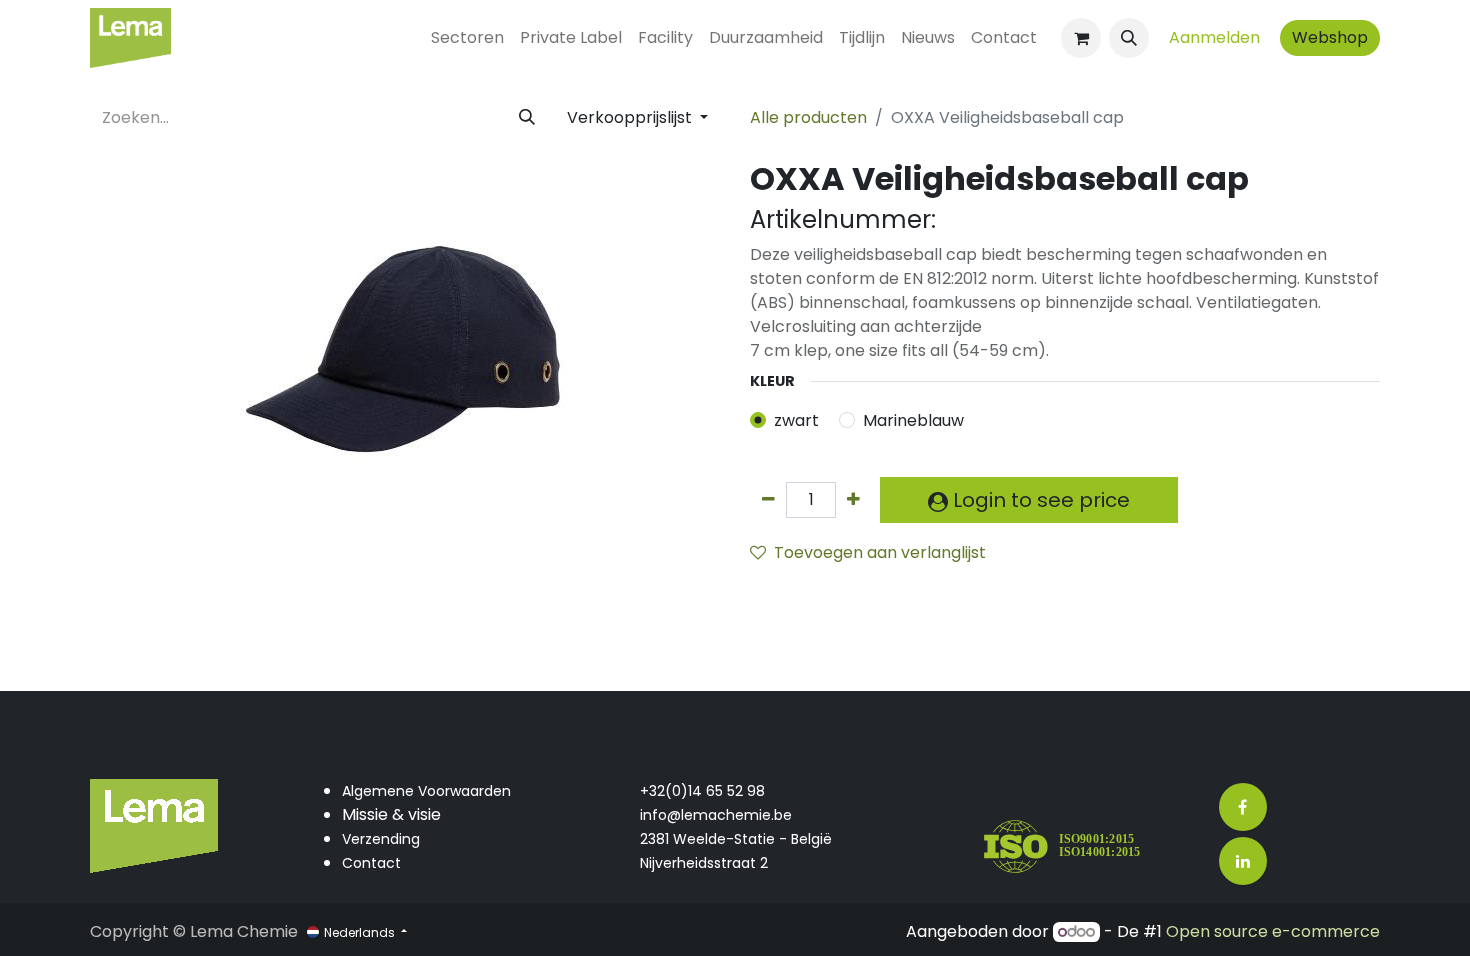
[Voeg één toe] (853, 500)
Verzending (381, 839)
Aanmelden (1214, 37)
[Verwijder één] (768, 500)
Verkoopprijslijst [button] (631, 117)
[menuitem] (467, 38)
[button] (1129, 38)
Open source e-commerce (1273, 931)
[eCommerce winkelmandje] (1081, 38)
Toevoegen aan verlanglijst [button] (880, 552)
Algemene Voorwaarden (426, 791)
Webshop (1330, 37)
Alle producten (808, 117)
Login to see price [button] (1039, 500)
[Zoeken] (527, 118)
